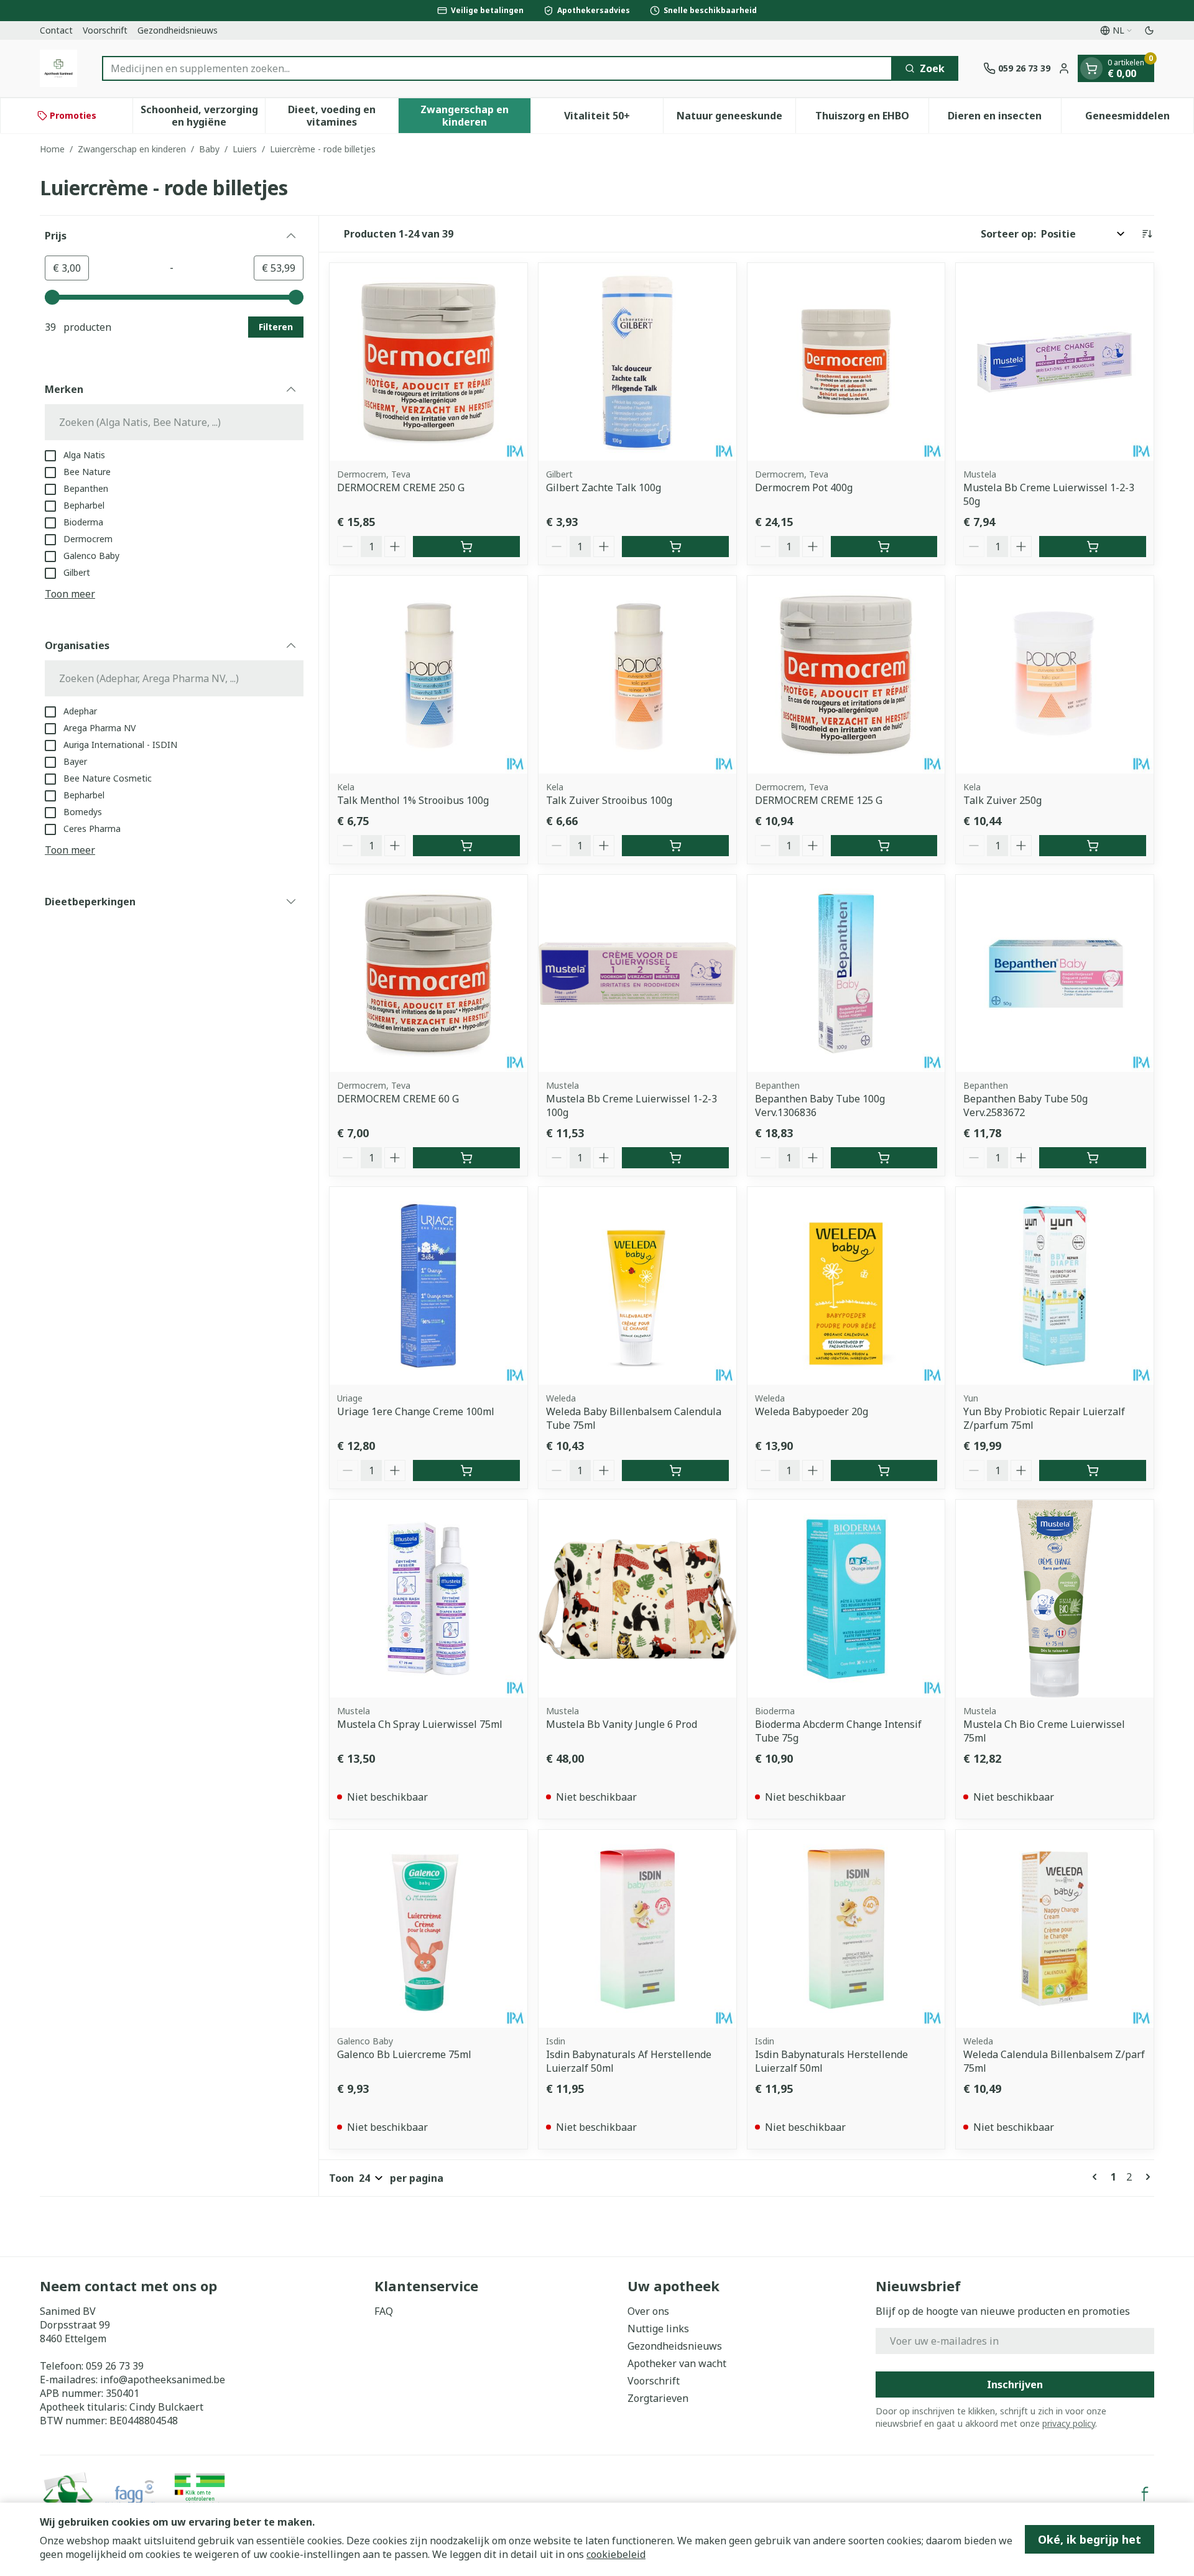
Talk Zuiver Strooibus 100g (609, 800)
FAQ (384, 2311)
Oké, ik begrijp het (1090, 2539)
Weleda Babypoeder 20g (812, 1411)
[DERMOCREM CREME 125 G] (846, 675)
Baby (209, 149)
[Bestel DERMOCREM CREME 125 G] (884, 846)
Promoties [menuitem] (73, 115)
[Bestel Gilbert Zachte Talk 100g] (675, 547)
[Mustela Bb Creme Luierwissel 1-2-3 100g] (637, 974)
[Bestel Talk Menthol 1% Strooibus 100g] (466, 846)
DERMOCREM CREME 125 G (819, 800)
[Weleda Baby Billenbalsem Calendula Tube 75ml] (637, 1286)
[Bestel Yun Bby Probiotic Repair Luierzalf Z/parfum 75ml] (1093, 1470)
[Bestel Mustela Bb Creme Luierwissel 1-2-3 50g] (1093, 547)
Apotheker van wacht (677, 2363)
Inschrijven (1015, 2384)
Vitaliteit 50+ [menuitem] (613, 119)
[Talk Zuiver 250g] (1055, 675)
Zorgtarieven (658, 2398)
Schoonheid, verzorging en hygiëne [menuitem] (203, 116)
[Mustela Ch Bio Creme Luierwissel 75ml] (1055, 1599)
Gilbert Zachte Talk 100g (604, 487)
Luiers (245, 149)
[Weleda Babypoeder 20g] (846, 1286)
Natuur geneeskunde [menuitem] (736, 119)
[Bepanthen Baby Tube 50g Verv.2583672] (1055, 974)
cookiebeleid (616, 2554)
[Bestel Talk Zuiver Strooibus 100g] (675, 846)
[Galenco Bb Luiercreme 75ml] (428, 1929)
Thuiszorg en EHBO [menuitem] (872, 119)
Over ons (648, 2311)
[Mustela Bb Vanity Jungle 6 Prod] (637, 1599)
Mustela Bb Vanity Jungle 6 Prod (622, 1724)
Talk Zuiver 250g (1002, 800)
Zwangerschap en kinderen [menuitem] (475, 116)
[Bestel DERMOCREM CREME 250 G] (466, 547)
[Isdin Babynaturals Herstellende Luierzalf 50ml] (846, 1929)
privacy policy (1069, 2423)
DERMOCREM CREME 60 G (398, 1099)
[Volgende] (1145, 2177)
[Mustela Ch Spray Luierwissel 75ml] (428, 1599)
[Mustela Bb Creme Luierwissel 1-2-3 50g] (1055, 362)
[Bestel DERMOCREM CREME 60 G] (466, 1158)
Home (52, 149)
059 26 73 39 (115, 2366)
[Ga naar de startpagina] (58, 68)
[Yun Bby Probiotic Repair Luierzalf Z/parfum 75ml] (1055, 1286)
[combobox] (497, 68)
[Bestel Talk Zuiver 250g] (1093, 846)
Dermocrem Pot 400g (804, 487)
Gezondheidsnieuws (178, 30)
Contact (56, 30)
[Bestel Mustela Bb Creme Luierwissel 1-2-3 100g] (675, 1158)
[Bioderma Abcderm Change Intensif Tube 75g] (846, 1599)
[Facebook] (1145, 2494)
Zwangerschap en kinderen (132, 149)
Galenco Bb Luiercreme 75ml (404, 2054)
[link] (1097, 2177)
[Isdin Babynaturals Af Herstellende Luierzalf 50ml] (637, 1929)
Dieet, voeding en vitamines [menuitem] (343, 116)
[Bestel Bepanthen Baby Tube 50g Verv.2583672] (1093, 1158)
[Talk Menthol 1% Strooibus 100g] (428, 675)
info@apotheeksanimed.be (163, 2380)
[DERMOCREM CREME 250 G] (428, 362)
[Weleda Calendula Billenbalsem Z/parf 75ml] (1055, 1929)
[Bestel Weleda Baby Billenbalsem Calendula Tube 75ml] (675, 1470)
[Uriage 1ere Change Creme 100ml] (428, 1286)
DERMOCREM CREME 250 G (401, 487)
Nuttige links (658, 2329)
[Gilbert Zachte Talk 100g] (637, 362)
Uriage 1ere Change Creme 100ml (416, 1411)
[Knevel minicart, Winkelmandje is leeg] (1091, 68)
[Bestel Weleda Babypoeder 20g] (884, 1470)
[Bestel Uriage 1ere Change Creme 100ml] (466, 1470)
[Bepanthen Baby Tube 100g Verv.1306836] (846, 974)
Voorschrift (105, 30)
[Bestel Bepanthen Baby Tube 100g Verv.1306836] (884, 1158)
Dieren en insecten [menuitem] (1004, 119)
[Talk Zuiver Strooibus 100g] (637, 675)
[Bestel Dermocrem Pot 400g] (884, 547)
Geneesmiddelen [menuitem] (1139, 119)
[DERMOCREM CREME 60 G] (428, 974)
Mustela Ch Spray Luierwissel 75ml (420, 1724)
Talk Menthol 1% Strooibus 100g (413, 800)
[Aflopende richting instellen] (1147, 234)
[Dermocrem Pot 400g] (846, 362)
